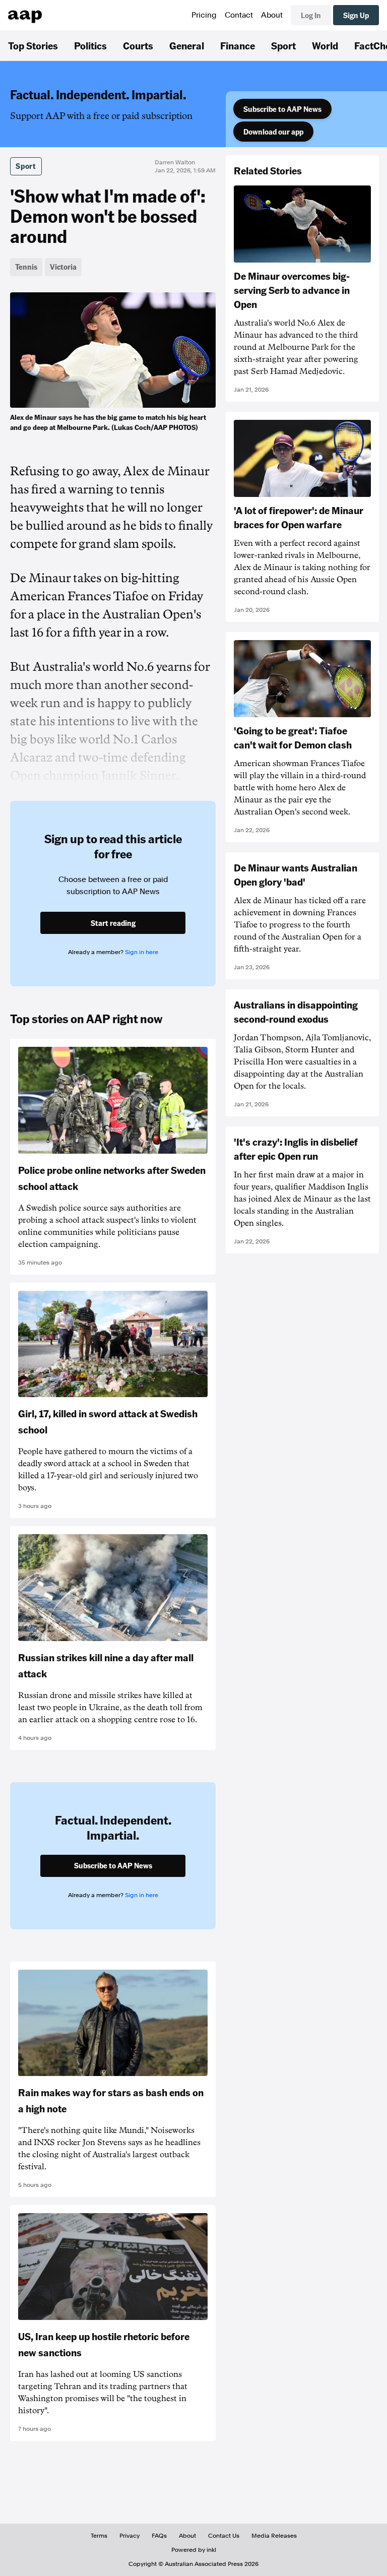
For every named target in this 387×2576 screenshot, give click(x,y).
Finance (238, 45)
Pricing (204, 15)
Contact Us (224, 2536)
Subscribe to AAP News (282, 109)
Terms (99, 2536)
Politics (90, 45)
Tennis (26, 267)
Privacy (130, 2536)
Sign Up (356, 15)
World (325, 45)
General (187, 45)
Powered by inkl (194, 2550)
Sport (283, 45)
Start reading (113, 923)
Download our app (273, 132)
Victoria (63, 267)
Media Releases (274, 2536)
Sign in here (142, 952)
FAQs (159, 2536)
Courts (138, 45)
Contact (239, 15)
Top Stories (33, 45)
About (272, 15)
